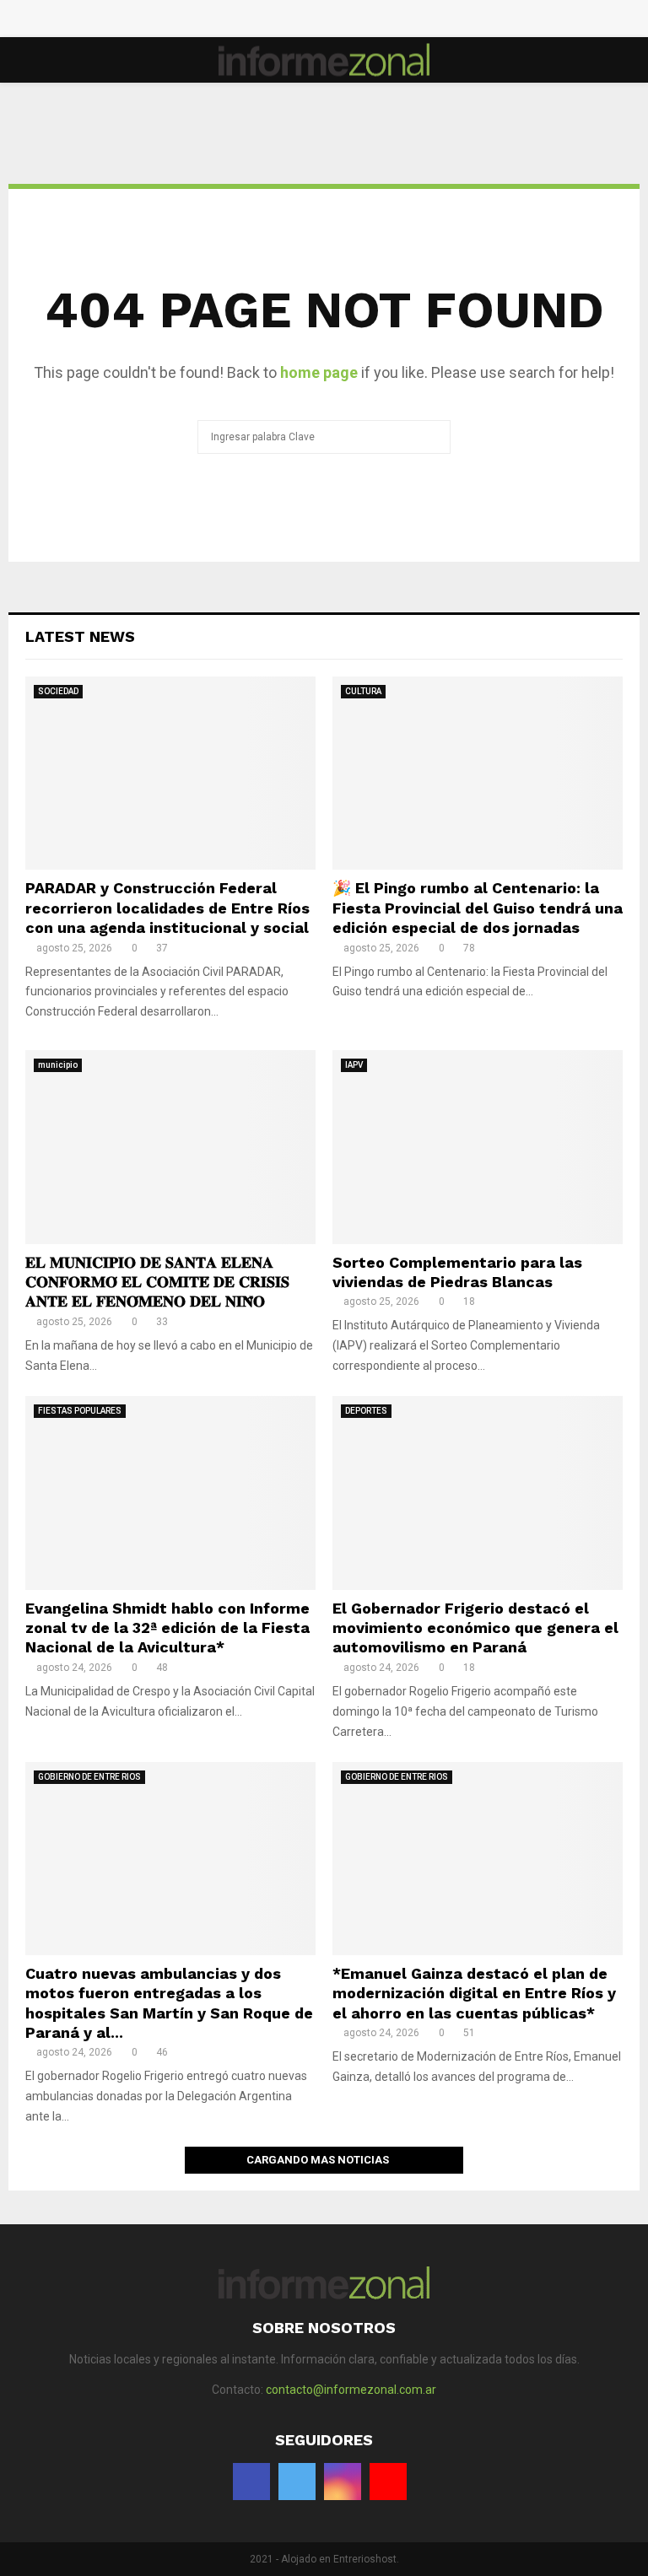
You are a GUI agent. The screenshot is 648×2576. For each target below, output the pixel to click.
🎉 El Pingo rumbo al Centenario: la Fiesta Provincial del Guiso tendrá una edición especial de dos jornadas (478, 908)
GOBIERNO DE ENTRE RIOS (89, 1777)
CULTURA (363, 691)
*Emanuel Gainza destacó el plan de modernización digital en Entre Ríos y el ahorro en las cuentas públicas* (474, 1993)
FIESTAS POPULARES (80, 1411)
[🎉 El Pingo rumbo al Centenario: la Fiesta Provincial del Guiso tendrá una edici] (478, 773)
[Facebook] (297, 21)
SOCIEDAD (58, 691)
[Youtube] (351, 21)
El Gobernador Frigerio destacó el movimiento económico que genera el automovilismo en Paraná (475, 1628)
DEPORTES (366, 1411)
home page (319, 372)
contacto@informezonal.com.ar (351, 2390)
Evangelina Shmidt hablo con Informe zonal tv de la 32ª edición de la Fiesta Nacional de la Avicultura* (167, 1628)
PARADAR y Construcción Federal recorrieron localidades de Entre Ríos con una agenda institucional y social (167, 908)
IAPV (354, 1065)
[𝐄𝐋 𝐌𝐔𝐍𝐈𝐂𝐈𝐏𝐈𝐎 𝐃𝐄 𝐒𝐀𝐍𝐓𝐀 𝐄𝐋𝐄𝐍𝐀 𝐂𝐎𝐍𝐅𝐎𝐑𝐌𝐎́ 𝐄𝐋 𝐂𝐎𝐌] (170, 1147)
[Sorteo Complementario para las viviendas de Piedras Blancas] (478, 1147)
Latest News (80, 636)
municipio (58, 1065)
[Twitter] (315, 21)
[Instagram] (333, 21)
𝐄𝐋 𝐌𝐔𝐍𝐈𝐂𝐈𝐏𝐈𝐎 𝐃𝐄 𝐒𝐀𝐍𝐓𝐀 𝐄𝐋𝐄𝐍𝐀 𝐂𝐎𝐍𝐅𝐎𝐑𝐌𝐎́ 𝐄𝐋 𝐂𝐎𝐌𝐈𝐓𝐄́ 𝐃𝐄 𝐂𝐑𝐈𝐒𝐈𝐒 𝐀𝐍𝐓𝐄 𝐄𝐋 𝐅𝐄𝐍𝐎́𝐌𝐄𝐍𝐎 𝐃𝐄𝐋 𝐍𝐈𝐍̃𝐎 (157, 1282)
